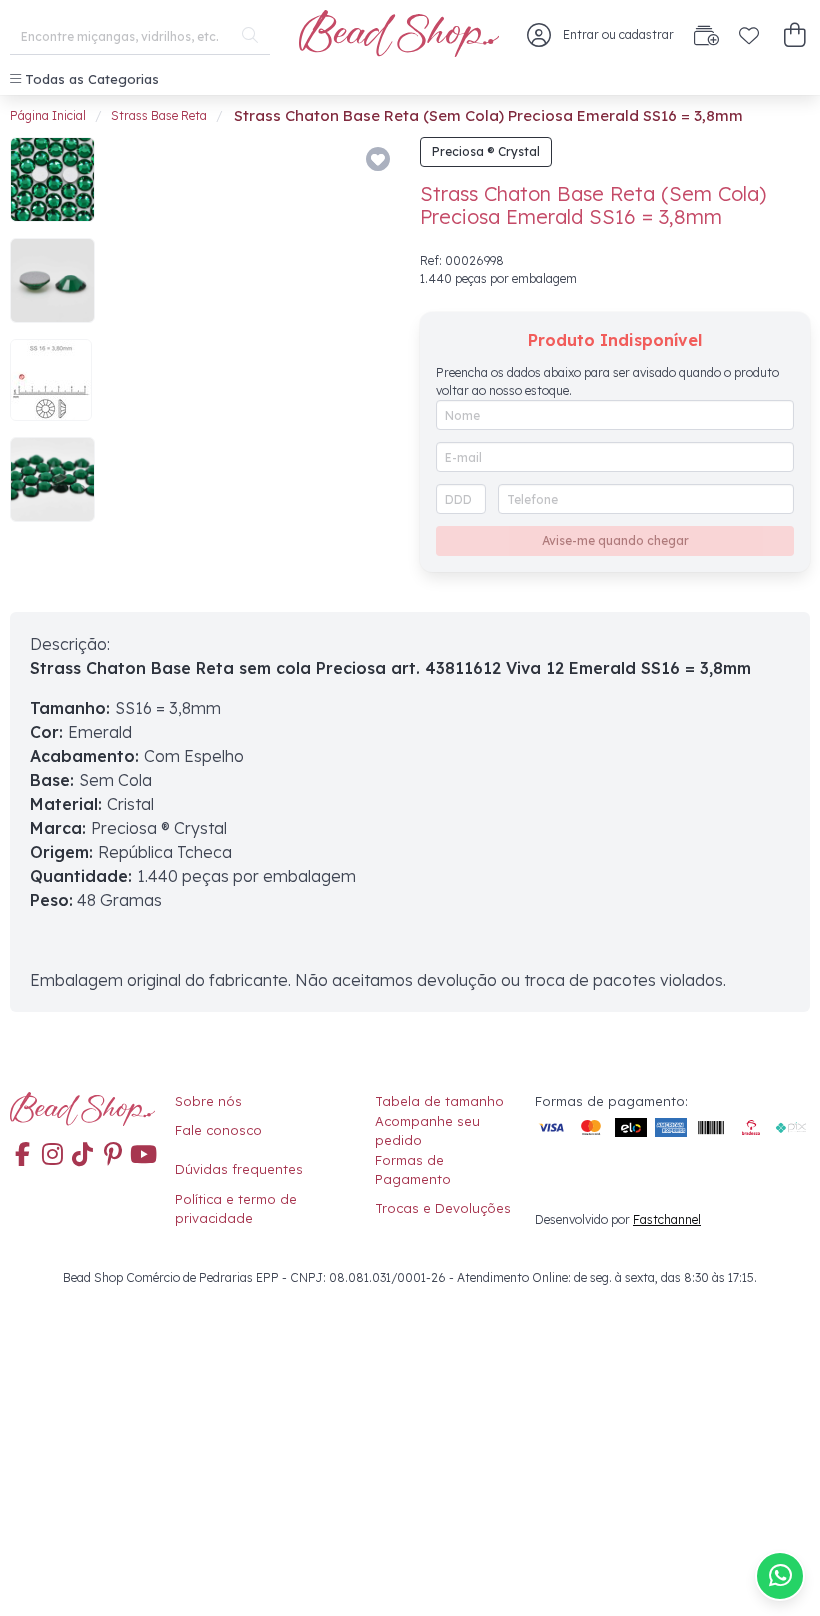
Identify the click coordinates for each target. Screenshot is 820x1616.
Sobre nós (208, 1101)
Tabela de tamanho (439, 1101)
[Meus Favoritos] (749, 35)
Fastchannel (667, 1219)
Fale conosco (218, 1130)
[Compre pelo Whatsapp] (780, 1576)
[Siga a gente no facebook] (22, 1156)
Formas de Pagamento (413, 1170)
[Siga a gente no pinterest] (113, 1156)
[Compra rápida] (706, 35)
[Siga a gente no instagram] (52, 1156)
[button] (794, 35)
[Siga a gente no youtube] (143, 1156)
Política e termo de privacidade (236, 1209)
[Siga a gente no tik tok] (83, 1156)
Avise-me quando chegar (615, 540)
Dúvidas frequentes (239, 1169)
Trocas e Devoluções (443, 1208)
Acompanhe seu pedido (427, 1131)
